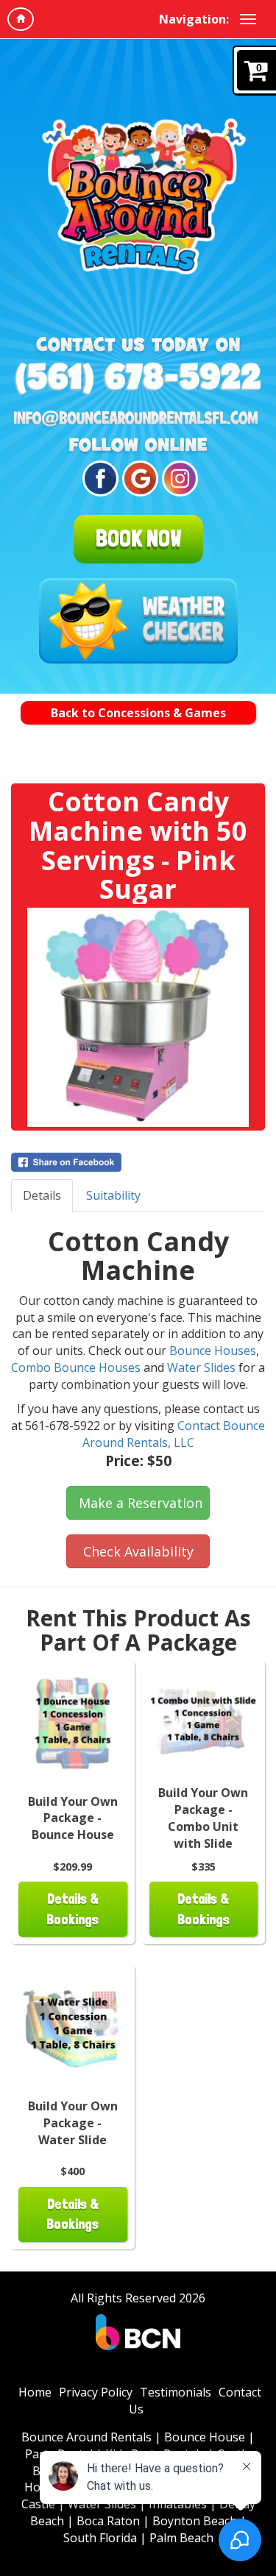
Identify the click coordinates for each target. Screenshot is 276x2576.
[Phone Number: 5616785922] (138, 378)
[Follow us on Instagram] (178, 478)
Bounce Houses (213, 1351)
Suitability (113, 1195)
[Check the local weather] (138, 621)
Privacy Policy (96, 2392)
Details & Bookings (72, 1909)
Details (42, 1195)
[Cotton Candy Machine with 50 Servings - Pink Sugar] (138, 1017)
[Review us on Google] (138, 478)
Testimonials (176, 2392)
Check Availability (138, 1551)
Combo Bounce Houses (76, 1367)
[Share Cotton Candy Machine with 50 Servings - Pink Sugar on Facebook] (138, 1162)
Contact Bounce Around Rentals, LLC (174, 1434)
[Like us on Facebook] (98, 478)
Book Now (138, 538)
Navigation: (194, 19)
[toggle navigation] (248, 19)
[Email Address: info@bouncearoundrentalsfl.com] (138, 419)
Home (35, 2392)
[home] (21, 19)
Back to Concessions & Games (138, 713)
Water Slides (201, 1367)
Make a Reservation (141, 1503)
